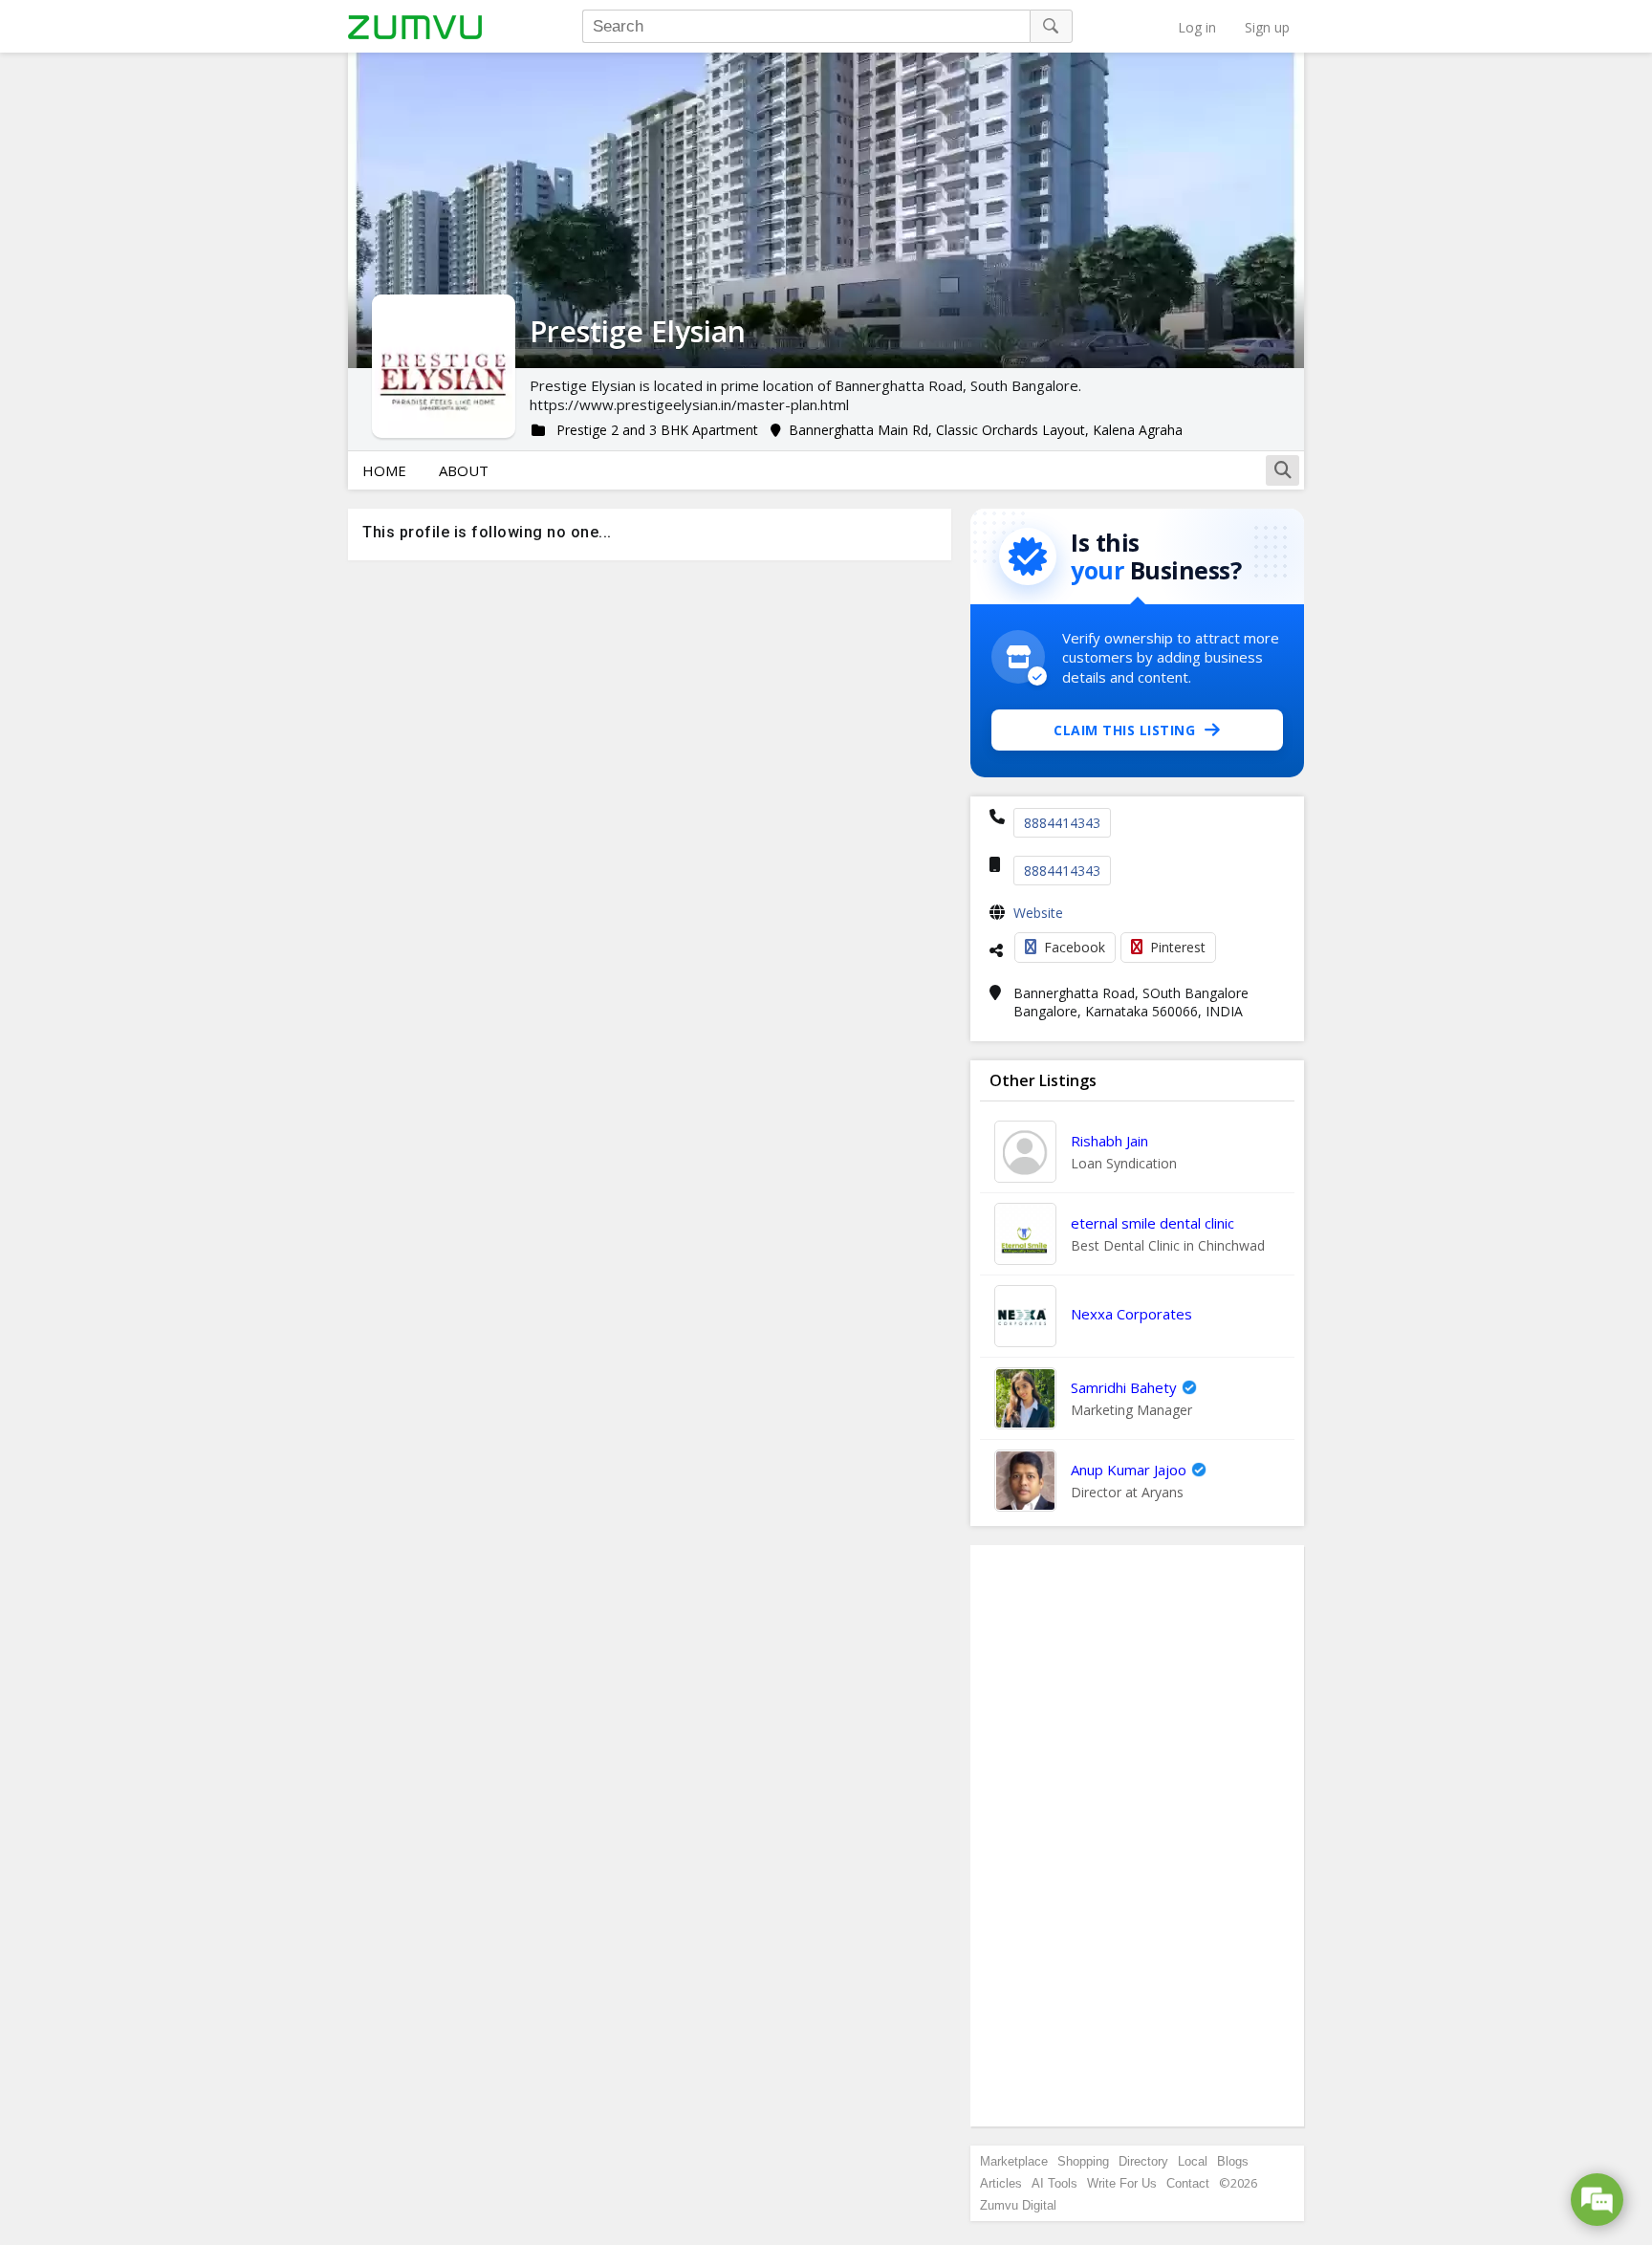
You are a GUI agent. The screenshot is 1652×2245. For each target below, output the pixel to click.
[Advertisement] (1138, 1836)
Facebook (1075, 947)
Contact (1188, 2183)
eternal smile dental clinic (1152, 1223)
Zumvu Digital (1018, 2205)
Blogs (1233, 2161)
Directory (1143, 2161)
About (464, 470)
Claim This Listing (1124, 730)
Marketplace (1014, 2161)
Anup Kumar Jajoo (1129, 1470)
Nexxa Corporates (1131, 1314)
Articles (1001, 2183)
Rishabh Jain (1109, 1141)
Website (1038, 913)
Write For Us (1122, 2183)
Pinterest (1178, 947)
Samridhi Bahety (1124, 1387)
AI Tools (1054, 2183)
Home (384, 470)
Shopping (1083, 2161)
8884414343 (1062, 823)
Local (1193, 2161)
